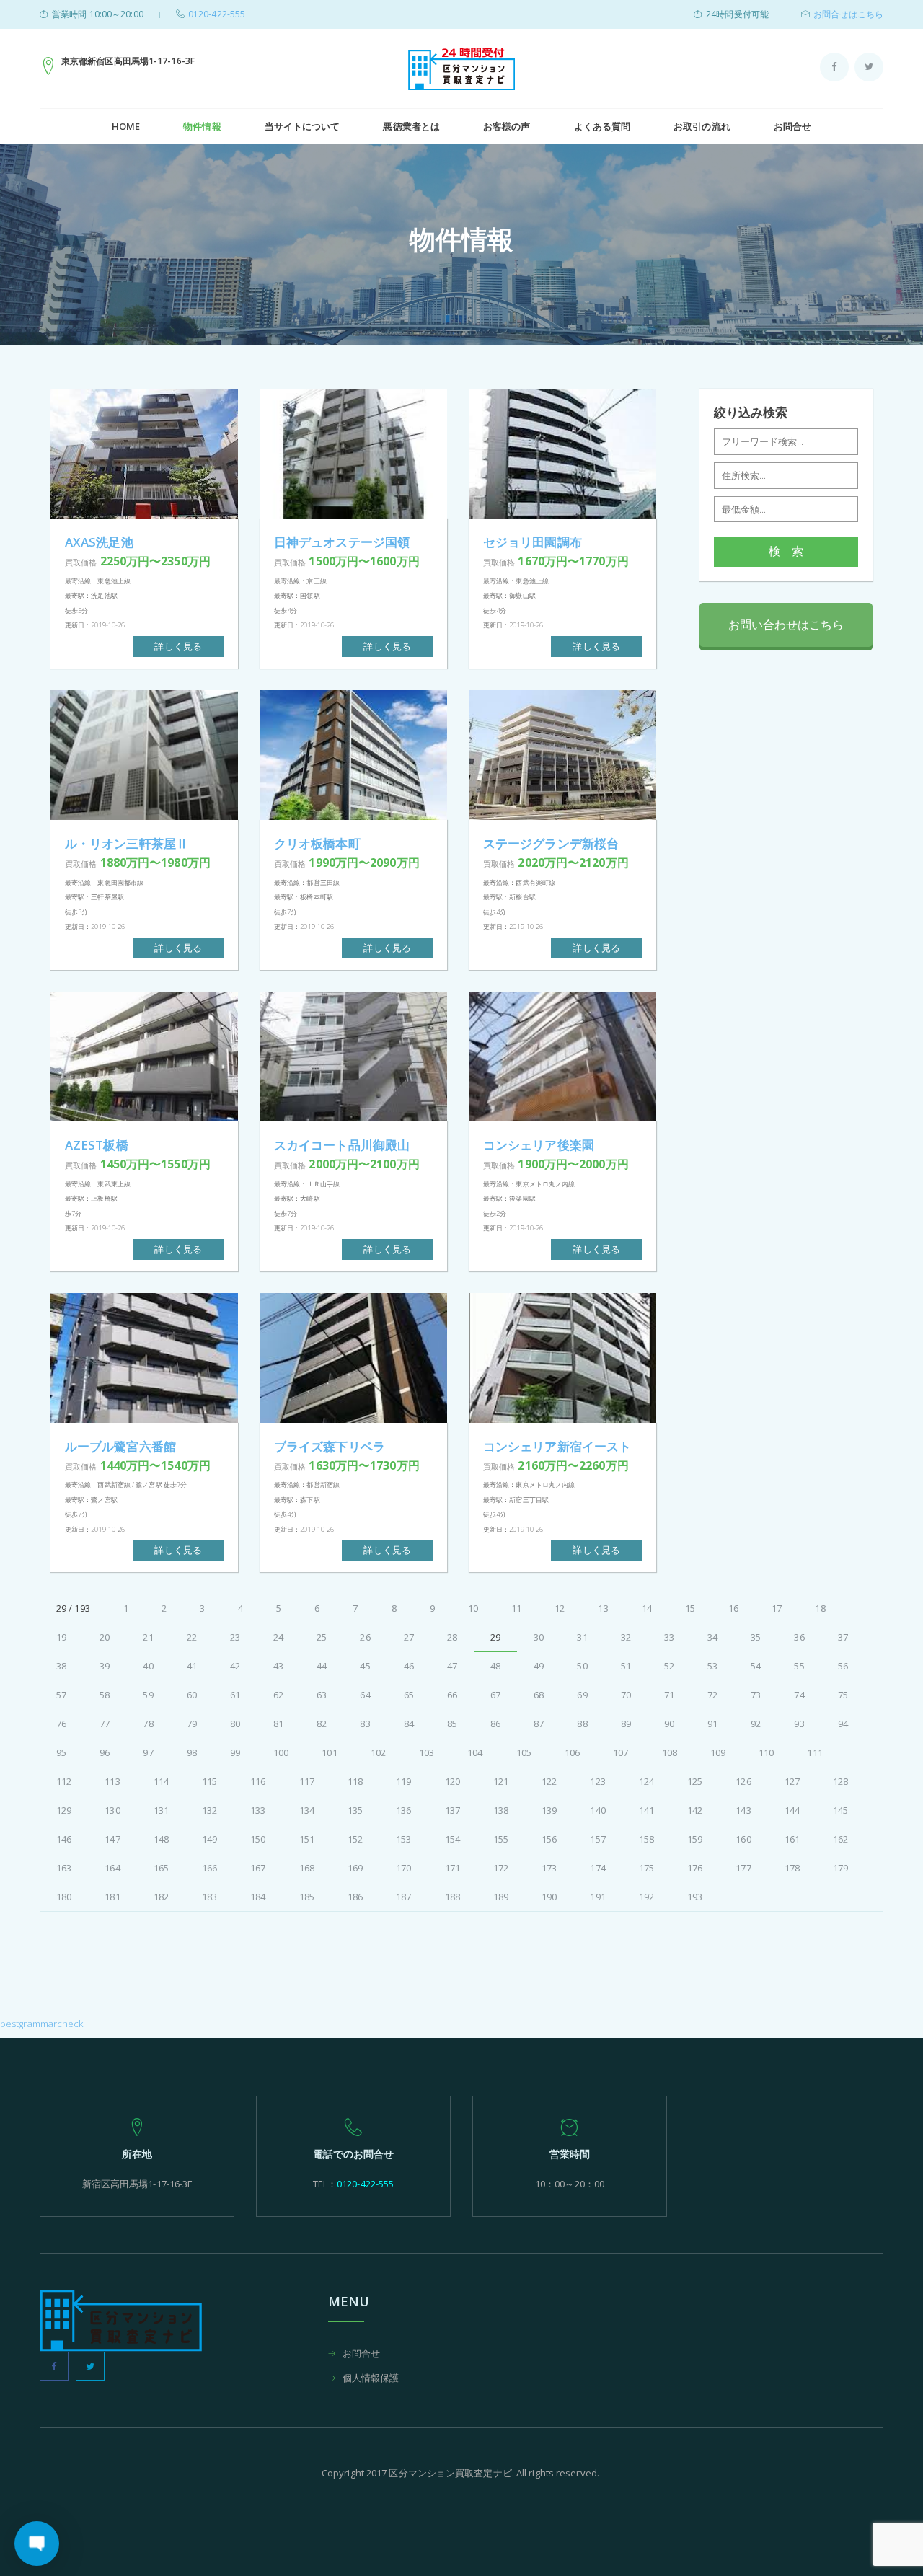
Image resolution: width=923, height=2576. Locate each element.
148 (161, 1839)
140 (597, 1810)
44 (322, 1666)
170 (403, 1868)
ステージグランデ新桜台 (551, 843)
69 (582, 1695)
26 (365, 1637)
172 (501, 1868)
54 (756, 1666)
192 (646, 1897)
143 (743, 1810)
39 (105, 1666)
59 (148, 1695)
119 (403, 1781)
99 (235, 1752)
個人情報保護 (371, 2379)
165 (161, 1868)
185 (307, 1897)
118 (355, 1781)
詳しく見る (178, 646)
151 (307, 1839)
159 (695, 1839)
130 (112, 1810)
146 (64, 1839)
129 (64, 1810)
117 (307, 1781)
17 (777, 1608)
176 (695, 1868)
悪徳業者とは (411, 126)
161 (792, 1839)
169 (355, 1868)
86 (495, 1724)
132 (209, 1810)
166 (209, 1868)
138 (501, 1810)
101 (329, 1752)
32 (626, 1637)
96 (105, 1752)
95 (61, 1752)
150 (258, 1839)
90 (669, 1724)
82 (322, 1724)
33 (669, 1637)
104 (475, 1752)
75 (843, 1695)
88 (582, 1724)
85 (452, 1724)
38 (61, 1666)
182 (161, 1897)
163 (64, 1868)
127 (792, 1781)
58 (105, 1695)
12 (560, 1608)
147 (112, 1839)
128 (840, 1781)
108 (670, 1752)
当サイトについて (302, 126)
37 (843, 1637)
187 (403, 1897)
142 (695, 1810)
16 (733, 1608)
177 (743, 1868)
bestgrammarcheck (42, 2024)
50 (582, 1666)
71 (669, 1695)
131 (161, 1810)
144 (792, 1810)
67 (495, 1695)
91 (712, 1724)
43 (278, 1666)
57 (61, 1695)
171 (452, 1868)
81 (278, 1724)
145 (840, 1810)
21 (148, 1637)
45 (365, 1666)
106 (572, 1752)
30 (539, 1637)
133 (258, 1810)
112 (64, 1781)
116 (258, 1781)
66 (452, 1695)
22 (192, 1637)
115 (209, 1781)
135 (355, 1810)
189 (501, 1897)
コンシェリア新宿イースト (557, 1446)
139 (549, 1810)
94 (843, 1724)
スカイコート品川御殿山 (342, 1145)
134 (307, 1810)
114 (161, 1781)
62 (278, 1695)
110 (766, 1752)
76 (61, 1724)
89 (626, 1724)
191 (597, 1897)
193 (695, 1897)
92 (756, 1724)
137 (452, 1810)
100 (281, 1752)
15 (690, 1608)
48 (495, 1666)
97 (148, 1752)
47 (452, 1666)
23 (235, 1637)
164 (112, 1868)
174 (597, 1868)
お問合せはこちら (848, 14)
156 (549, 1839)
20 (105, 1637)
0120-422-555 (217, 14)
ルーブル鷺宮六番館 (120, 1446)
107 (621, 1752)
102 (378, 1752)
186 (355, 1897)
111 (814, 1752)
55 (799, 1666)
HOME (126, 126)
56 (843, 1666)
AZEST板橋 (97, 1145)
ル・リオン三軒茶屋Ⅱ (127, 843)
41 (192, 1666)
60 (192, 1695)
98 (192, 1752)
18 (820, 1608)
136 (403, 1810)
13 (603, 1608)
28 (452, 1637)
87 (539, 1724)
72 (712, 1695)
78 (148, 1724)
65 (409, 1695)
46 (409, 1666)
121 (501, 1781)
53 (712, 1666)
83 (365, 1724)
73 (756, 1695)
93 (799, 1724)
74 (799, 1695)
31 (582, 1637)
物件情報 (202, 126)
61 (235, 1695)
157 (597, 1839)
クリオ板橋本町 (317, 843)
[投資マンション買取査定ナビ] (461, 69)
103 (427, 1752)
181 (112, 1897)
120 (452, 1781)
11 (516, 1608)
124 (646, 1781)
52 (669, 1666)
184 (258, 1897)
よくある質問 (602, 126)
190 (549, 1897)
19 (61, 1637)
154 (452, 1839)
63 (322, 1695)
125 (695, 1781)
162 (840, 1839)
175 (646, 1868)
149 (209, 1839)
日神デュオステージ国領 (342, 542)
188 (452, 1897)
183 (209, 1897)
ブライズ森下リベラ (330, 1446)
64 (365, 1695)
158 (646, 1839)
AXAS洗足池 (99, 542)
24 (278, 1637)
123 (597, 1781)
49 (539, 1666)
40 (148, 1666)
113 (112, 1781)
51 (626, 1666)
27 (409, 1637)
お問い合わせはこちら (786, 625)
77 (105, 1724)
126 (743, 1781)
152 (355, 1839)
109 (718, 1752)
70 (626, 1695)
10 (473, 1608)
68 (539, 1695)
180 (64, 1897)
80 (235, 1724)
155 (501, 1839)
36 (799, 1637)
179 (840, 1868)
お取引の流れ (702, 126)
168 (307, 1868)
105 (524, 1752)
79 (192, 1724)
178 (792, 1868)
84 (409, 1724)
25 (322, 1637)
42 (235, 1666)
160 (743, 1839)
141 (646, 1810)
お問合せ (792, 126)
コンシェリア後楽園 (539, 1145)
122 (549, 1781)
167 (258, 1868)
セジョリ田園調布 (533, 542)
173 (549, 1868)
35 (756, 1637)
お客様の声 (507, 126)
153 (403, 1839)
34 (712, 1637)
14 (647, 1608)
